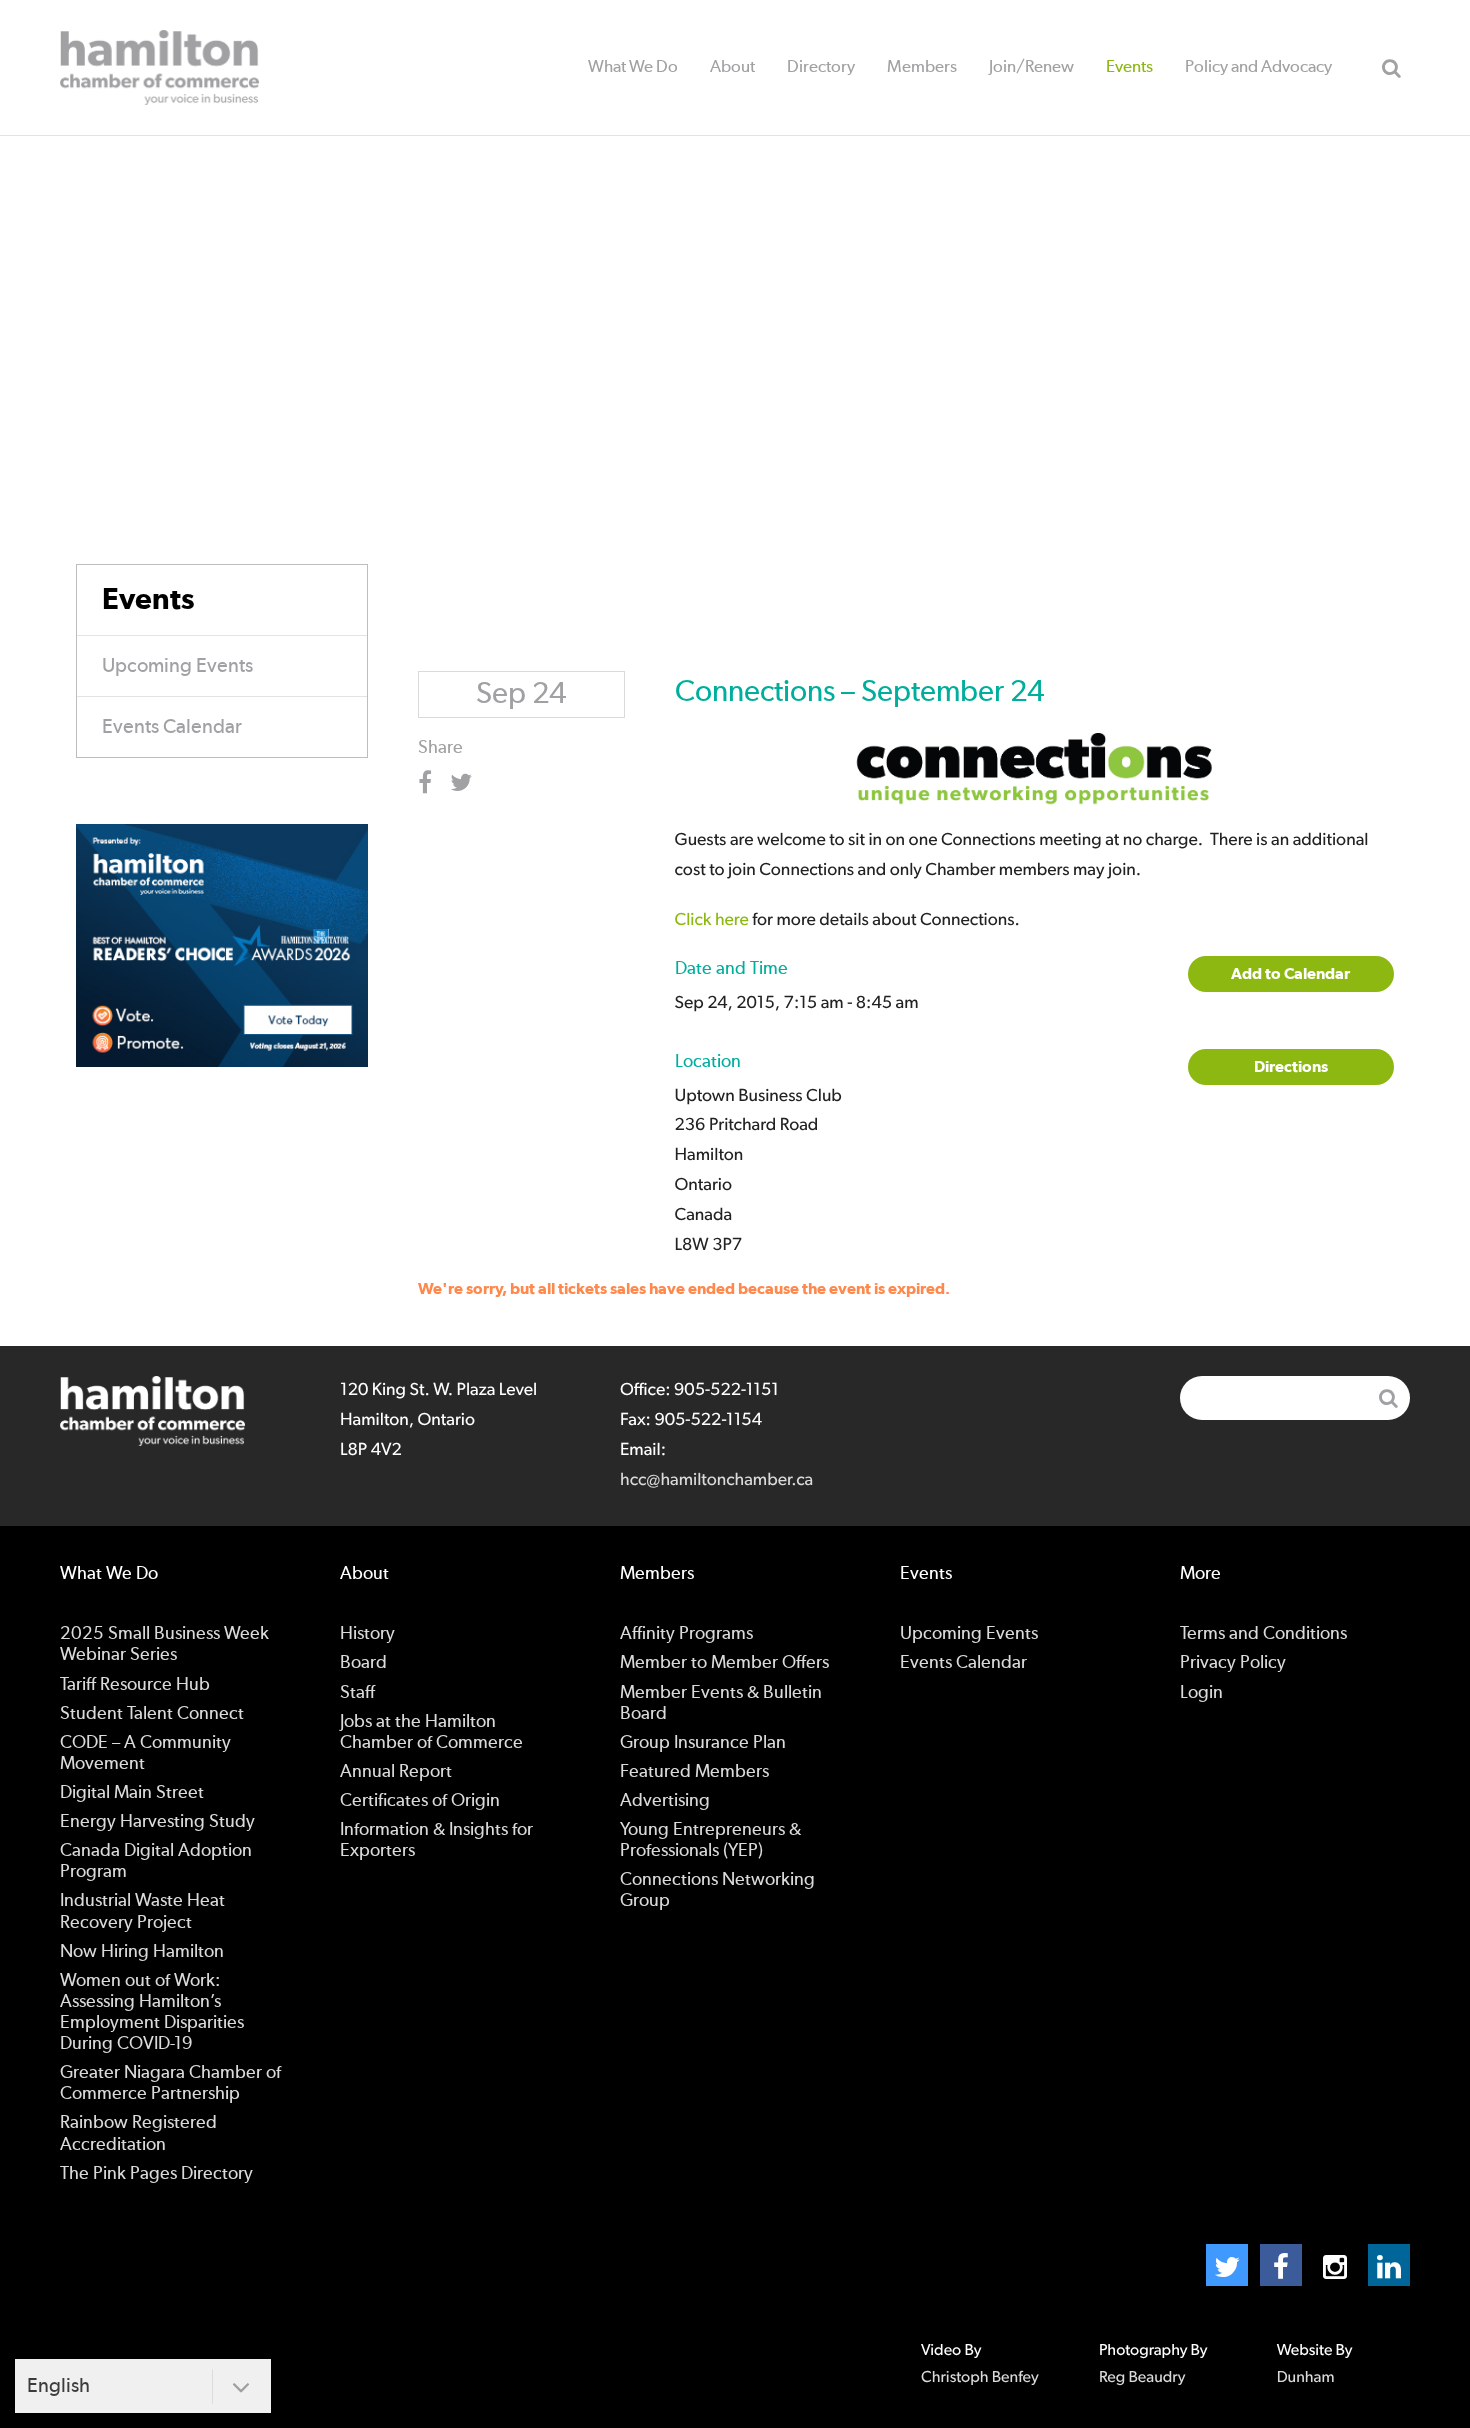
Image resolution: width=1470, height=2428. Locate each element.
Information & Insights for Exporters (436, 1840)
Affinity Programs (686, 1634)
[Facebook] (1281, 2265)
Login (1201, 1693)
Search (1391, 68)
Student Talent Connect (152, 1714)
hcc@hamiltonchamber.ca (716, 1480)
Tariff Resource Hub (135, 1685)
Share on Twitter (464, 782)
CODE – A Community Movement (145, 1753)
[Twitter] (1227, 2265)
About (732, 66)
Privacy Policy (1233, 1663)
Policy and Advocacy (1258, 66)
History (367, 1634)
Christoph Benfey (980, 2378)
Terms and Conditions (1263, 1634)
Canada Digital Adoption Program (156, 1861)
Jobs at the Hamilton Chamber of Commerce (431, 1732)
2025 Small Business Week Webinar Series (164, 1644)
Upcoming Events (177, 666)
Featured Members (694, 1772)
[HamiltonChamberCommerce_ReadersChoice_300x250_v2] (222, 944)
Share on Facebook (432, 782)
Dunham (1306, 2378)
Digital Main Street (132, 1793)
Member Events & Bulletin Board (721, 1703)
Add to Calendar (1290, 974)
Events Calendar (172, 727)
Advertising (665, 1801)
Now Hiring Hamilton (142, 1952)
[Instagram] (1335, 2265)
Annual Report (396, 1772)
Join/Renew (1031, 66)
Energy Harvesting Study (157, 1822)
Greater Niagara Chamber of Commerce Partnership (170, 2083)
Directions (1291, 1067)
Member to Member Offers (724, 1663)
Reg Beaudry (1142, 2378)
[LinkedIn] (1389, 2265)
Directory (821, 66)
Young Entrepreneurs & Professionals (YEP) (710, 1840)
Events (1129, 66)
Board (363, 1663)
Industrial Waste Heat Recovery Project (142, 1911)
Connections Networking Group (717, 1890)
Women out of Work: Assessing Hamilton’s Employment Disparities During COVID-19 (152, 2012)
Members (922, 66)
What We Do (633, 66)
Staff (357, 1693)
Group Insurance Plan (703, 1743)
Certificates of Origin (420, 1801)
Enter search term (1295, 1398)
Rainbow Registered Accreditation (138, 2133)
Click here (712, 920)
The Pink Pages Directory (156, 2174)
